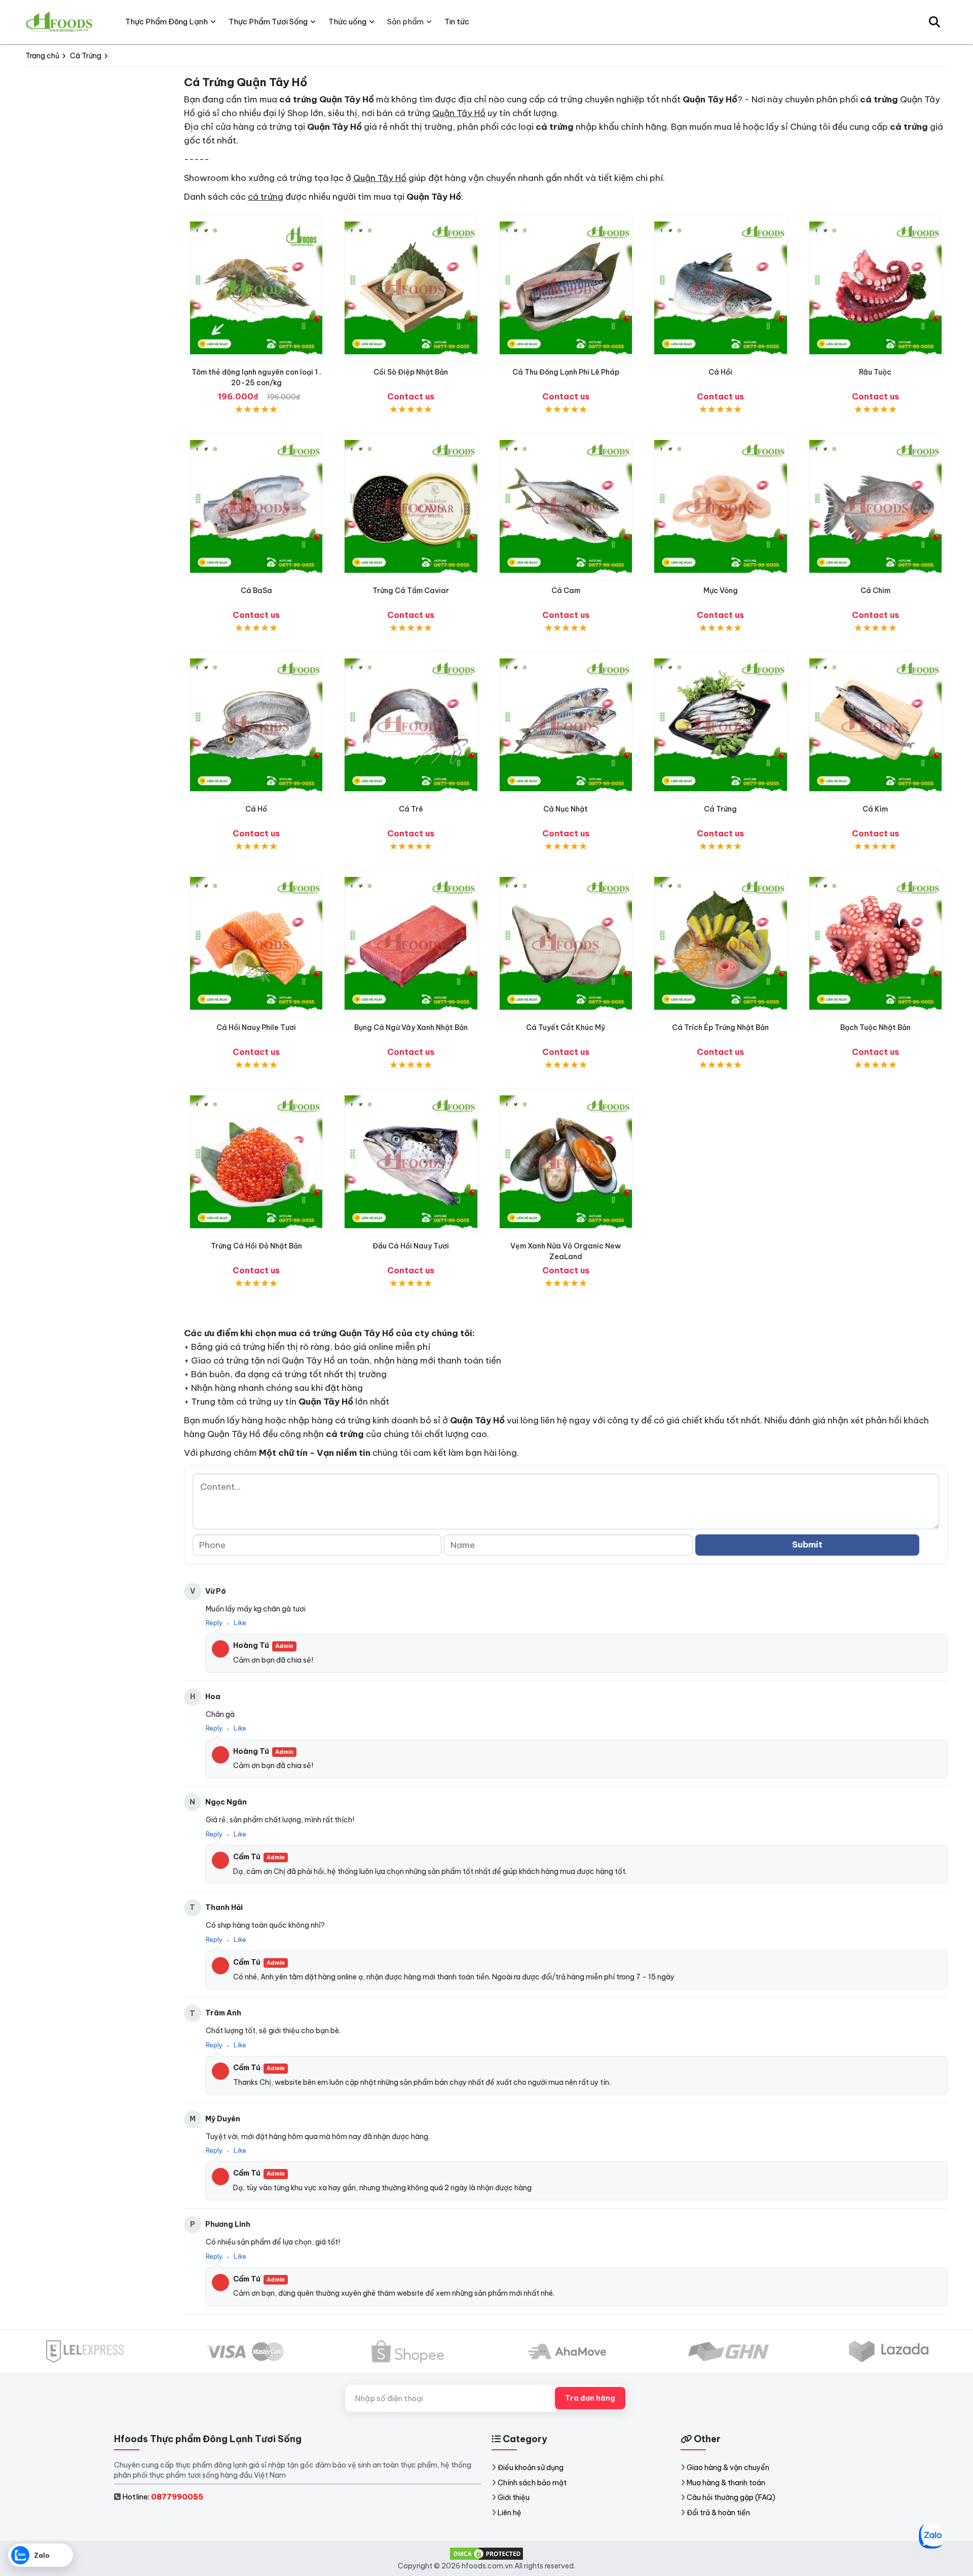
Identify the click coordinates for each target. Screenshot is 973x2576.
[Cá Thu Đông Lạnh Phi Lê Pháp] (566, 288)
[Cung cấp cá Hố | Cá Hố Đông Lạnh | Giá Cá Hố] (256, 725)
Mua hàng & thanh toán (726, 2483)
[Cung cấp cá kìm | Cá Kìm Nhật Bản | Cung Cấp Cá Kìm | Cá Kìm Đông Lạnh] (875, 725)
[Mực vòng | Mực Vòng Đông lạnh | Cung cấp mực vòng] (720, 507)
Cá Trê (411, 809)
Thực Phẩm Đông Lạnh (166, 22)
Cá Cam (566, 591)
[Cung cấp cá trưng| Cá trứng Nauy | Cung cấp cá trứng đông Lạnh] (720, 725)
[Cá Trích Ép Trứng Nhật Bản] (720, 944)
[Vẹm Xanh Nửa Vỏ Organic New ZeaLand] (566, 1162)
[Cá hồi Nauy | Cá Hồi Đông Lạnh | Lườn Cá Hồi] (720, 288)
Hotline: (163, 2497)
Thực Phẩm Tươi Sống (268, 22)
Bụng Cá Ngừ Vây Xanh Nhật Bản (411, 1027)
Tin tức (457, 22)
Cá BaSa (256, 591)
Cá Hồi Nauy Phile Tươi (256, 1027)
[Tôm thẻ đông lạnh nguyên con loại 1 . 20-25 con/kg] (256, 288)
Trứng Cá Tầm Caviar (411, 591)
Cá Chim (875, 591)
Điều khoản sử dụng (531, 2468)
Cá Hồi (720, 372)
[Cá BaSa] (256, 507)
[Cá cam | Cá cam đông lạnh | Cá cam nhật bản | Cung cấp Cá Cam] (566, 507)
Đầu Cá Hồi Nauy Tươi (411, 1246)
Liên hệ (510, 2513)
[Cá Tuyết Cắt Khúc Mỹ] (566, 944)
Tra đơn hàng (590, 2398)
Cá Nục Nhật (566, 809)
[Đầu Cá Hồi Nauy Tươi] (411, 1162)
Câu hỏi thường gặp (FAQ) (731, 2497)
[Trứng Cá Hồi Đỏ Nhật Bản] (256, 1162)
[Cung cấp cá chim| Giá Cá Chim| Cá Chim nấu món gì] (875, 507)
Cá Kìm (875, 809)
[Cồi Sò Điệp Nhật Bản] (411, 288)
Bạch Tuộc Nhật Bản (875, 1027)
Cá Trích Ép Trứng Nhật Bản (720, 1027)
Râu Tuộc (875, 372)
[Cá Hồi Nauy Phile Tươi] (256, 944)
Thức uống (347, 22)
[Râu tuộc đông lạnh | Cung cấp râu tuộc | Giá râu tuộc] (875, 288)
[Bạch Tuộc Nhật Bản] (875, 944)
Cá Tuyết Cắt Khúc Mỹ (566, 1027)
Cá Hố (256, 809)
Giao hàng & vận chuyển (728, 2468)
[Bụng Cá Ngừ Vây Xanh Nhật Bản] (411, 944)
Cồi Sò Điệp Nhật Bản (411, 372)
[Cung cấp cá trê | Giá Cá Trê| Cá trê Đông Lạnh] (411, 725)
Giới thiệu (514, 2497)
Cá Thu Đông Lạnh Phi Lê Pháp (566, 372)
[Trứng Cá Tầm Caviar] (411, 507)
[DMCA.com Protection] (486, 2553)
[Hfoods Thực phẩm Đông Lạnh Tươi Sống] (60, 22)
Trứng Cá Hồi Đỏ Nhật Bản (256, 1246)
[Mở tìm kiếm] (934, 22)
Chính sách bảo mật (532, 2483)
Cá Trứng (720, 809)
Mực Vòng (721, 591)
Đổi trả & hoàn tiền (718, 2513)
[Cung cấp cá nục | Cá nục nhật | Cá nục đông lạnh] (566, 725)
